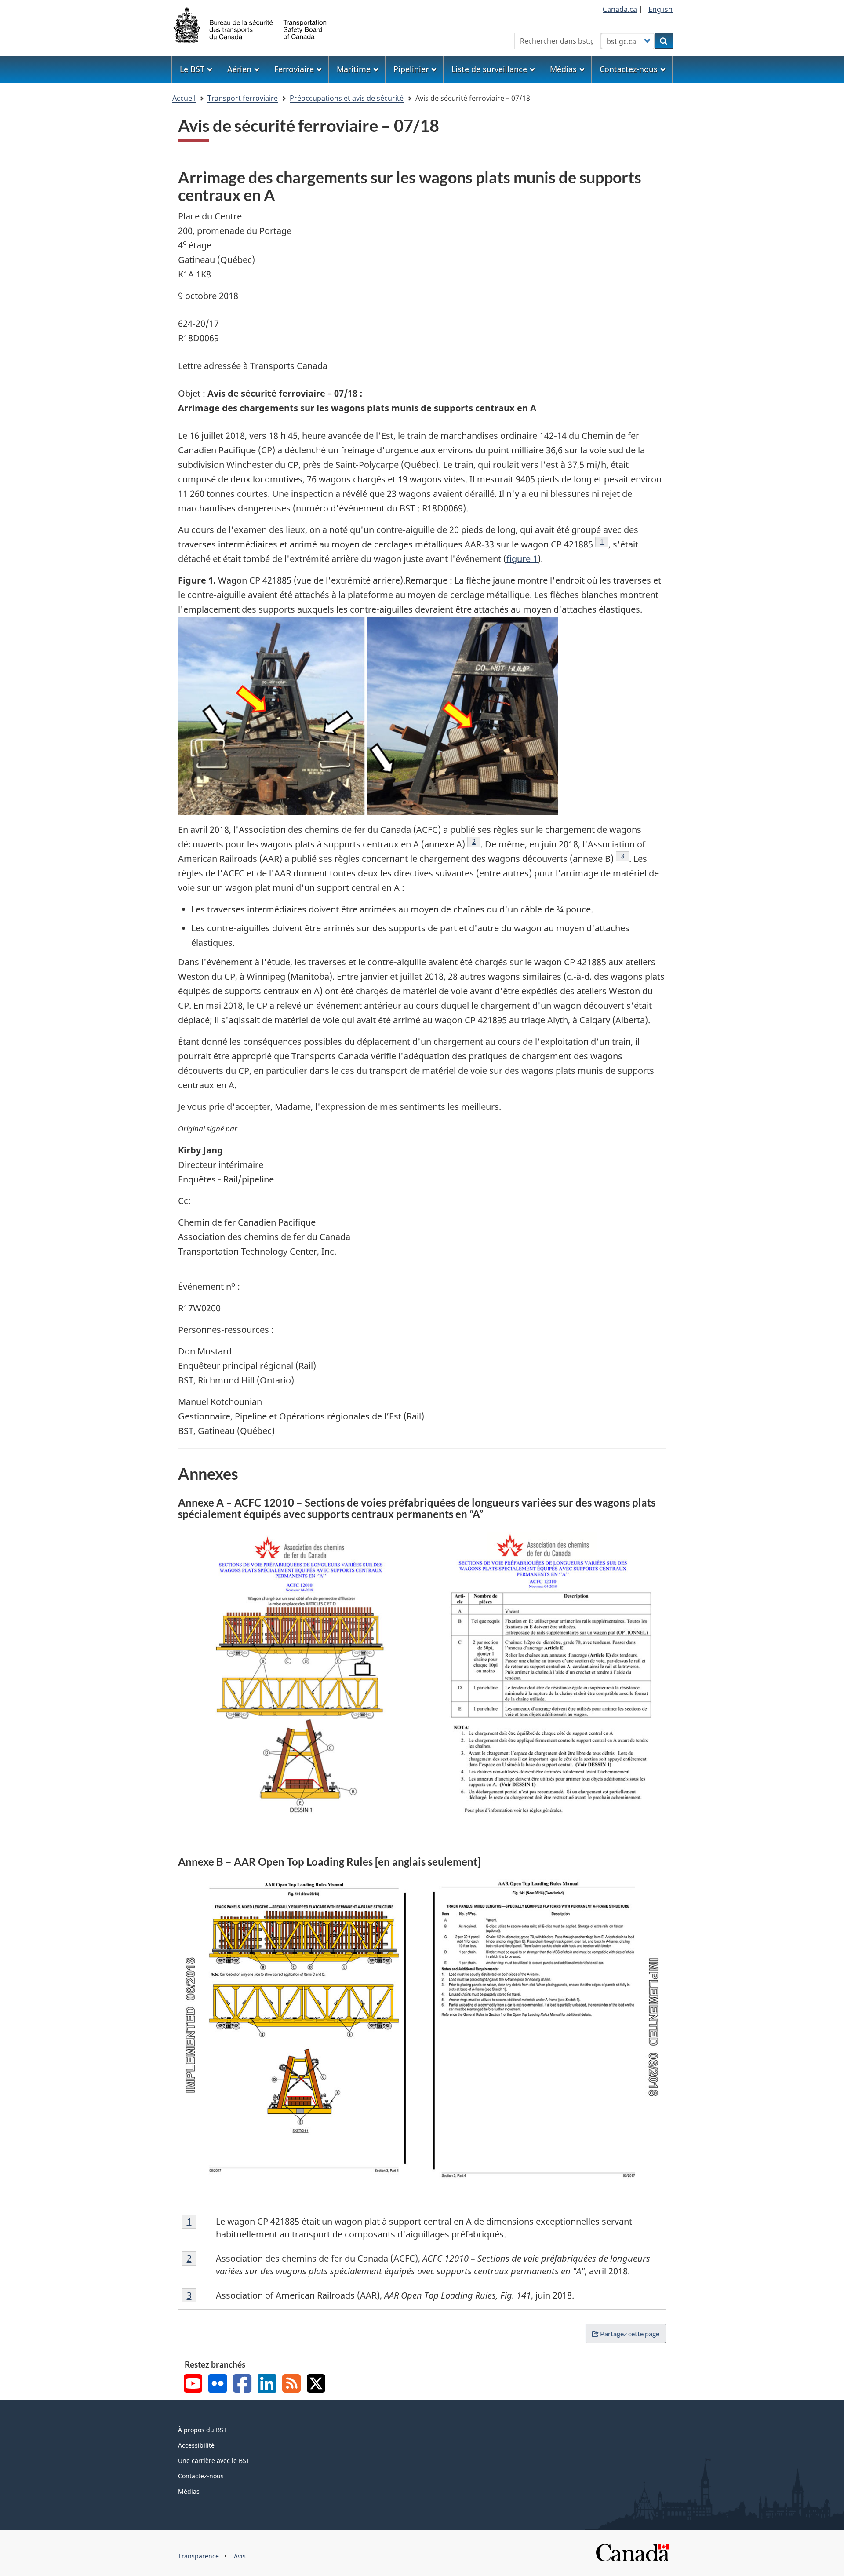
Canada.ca (620, 9)
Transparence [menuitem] (198, 2556)
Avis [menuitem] (240, 2556)
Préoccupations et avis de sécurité (347, 98)
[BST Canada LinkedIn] (267, 2384)
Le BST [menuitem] (192, 69)
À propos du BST (202, 2430)
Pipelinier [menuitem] (411, 69)
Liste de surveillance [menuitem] (489, 69)
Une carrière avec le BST (214, 2461)
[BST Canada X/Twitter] (316, 2384)
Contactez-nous (201, 2476)
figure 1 (522, 559)
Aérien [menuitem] (239, 69)
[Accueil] (251, 24)
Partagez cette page (630, 2333)
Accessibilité (196, 2445)
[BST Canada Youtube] (193, 2384)
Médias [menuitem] (563, 69)
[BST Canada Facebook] (242, 2384)
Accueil (184, 98)
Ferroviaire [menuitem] (294, 69)
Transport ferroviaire (243, 98)
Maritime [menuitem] (354, 69)
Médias (189, 2491)
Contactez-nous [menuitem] (629, 69)
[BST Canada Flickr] (218, 2384)
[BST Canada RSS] (291, 2384)
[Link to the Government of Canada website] (633, 2552)
